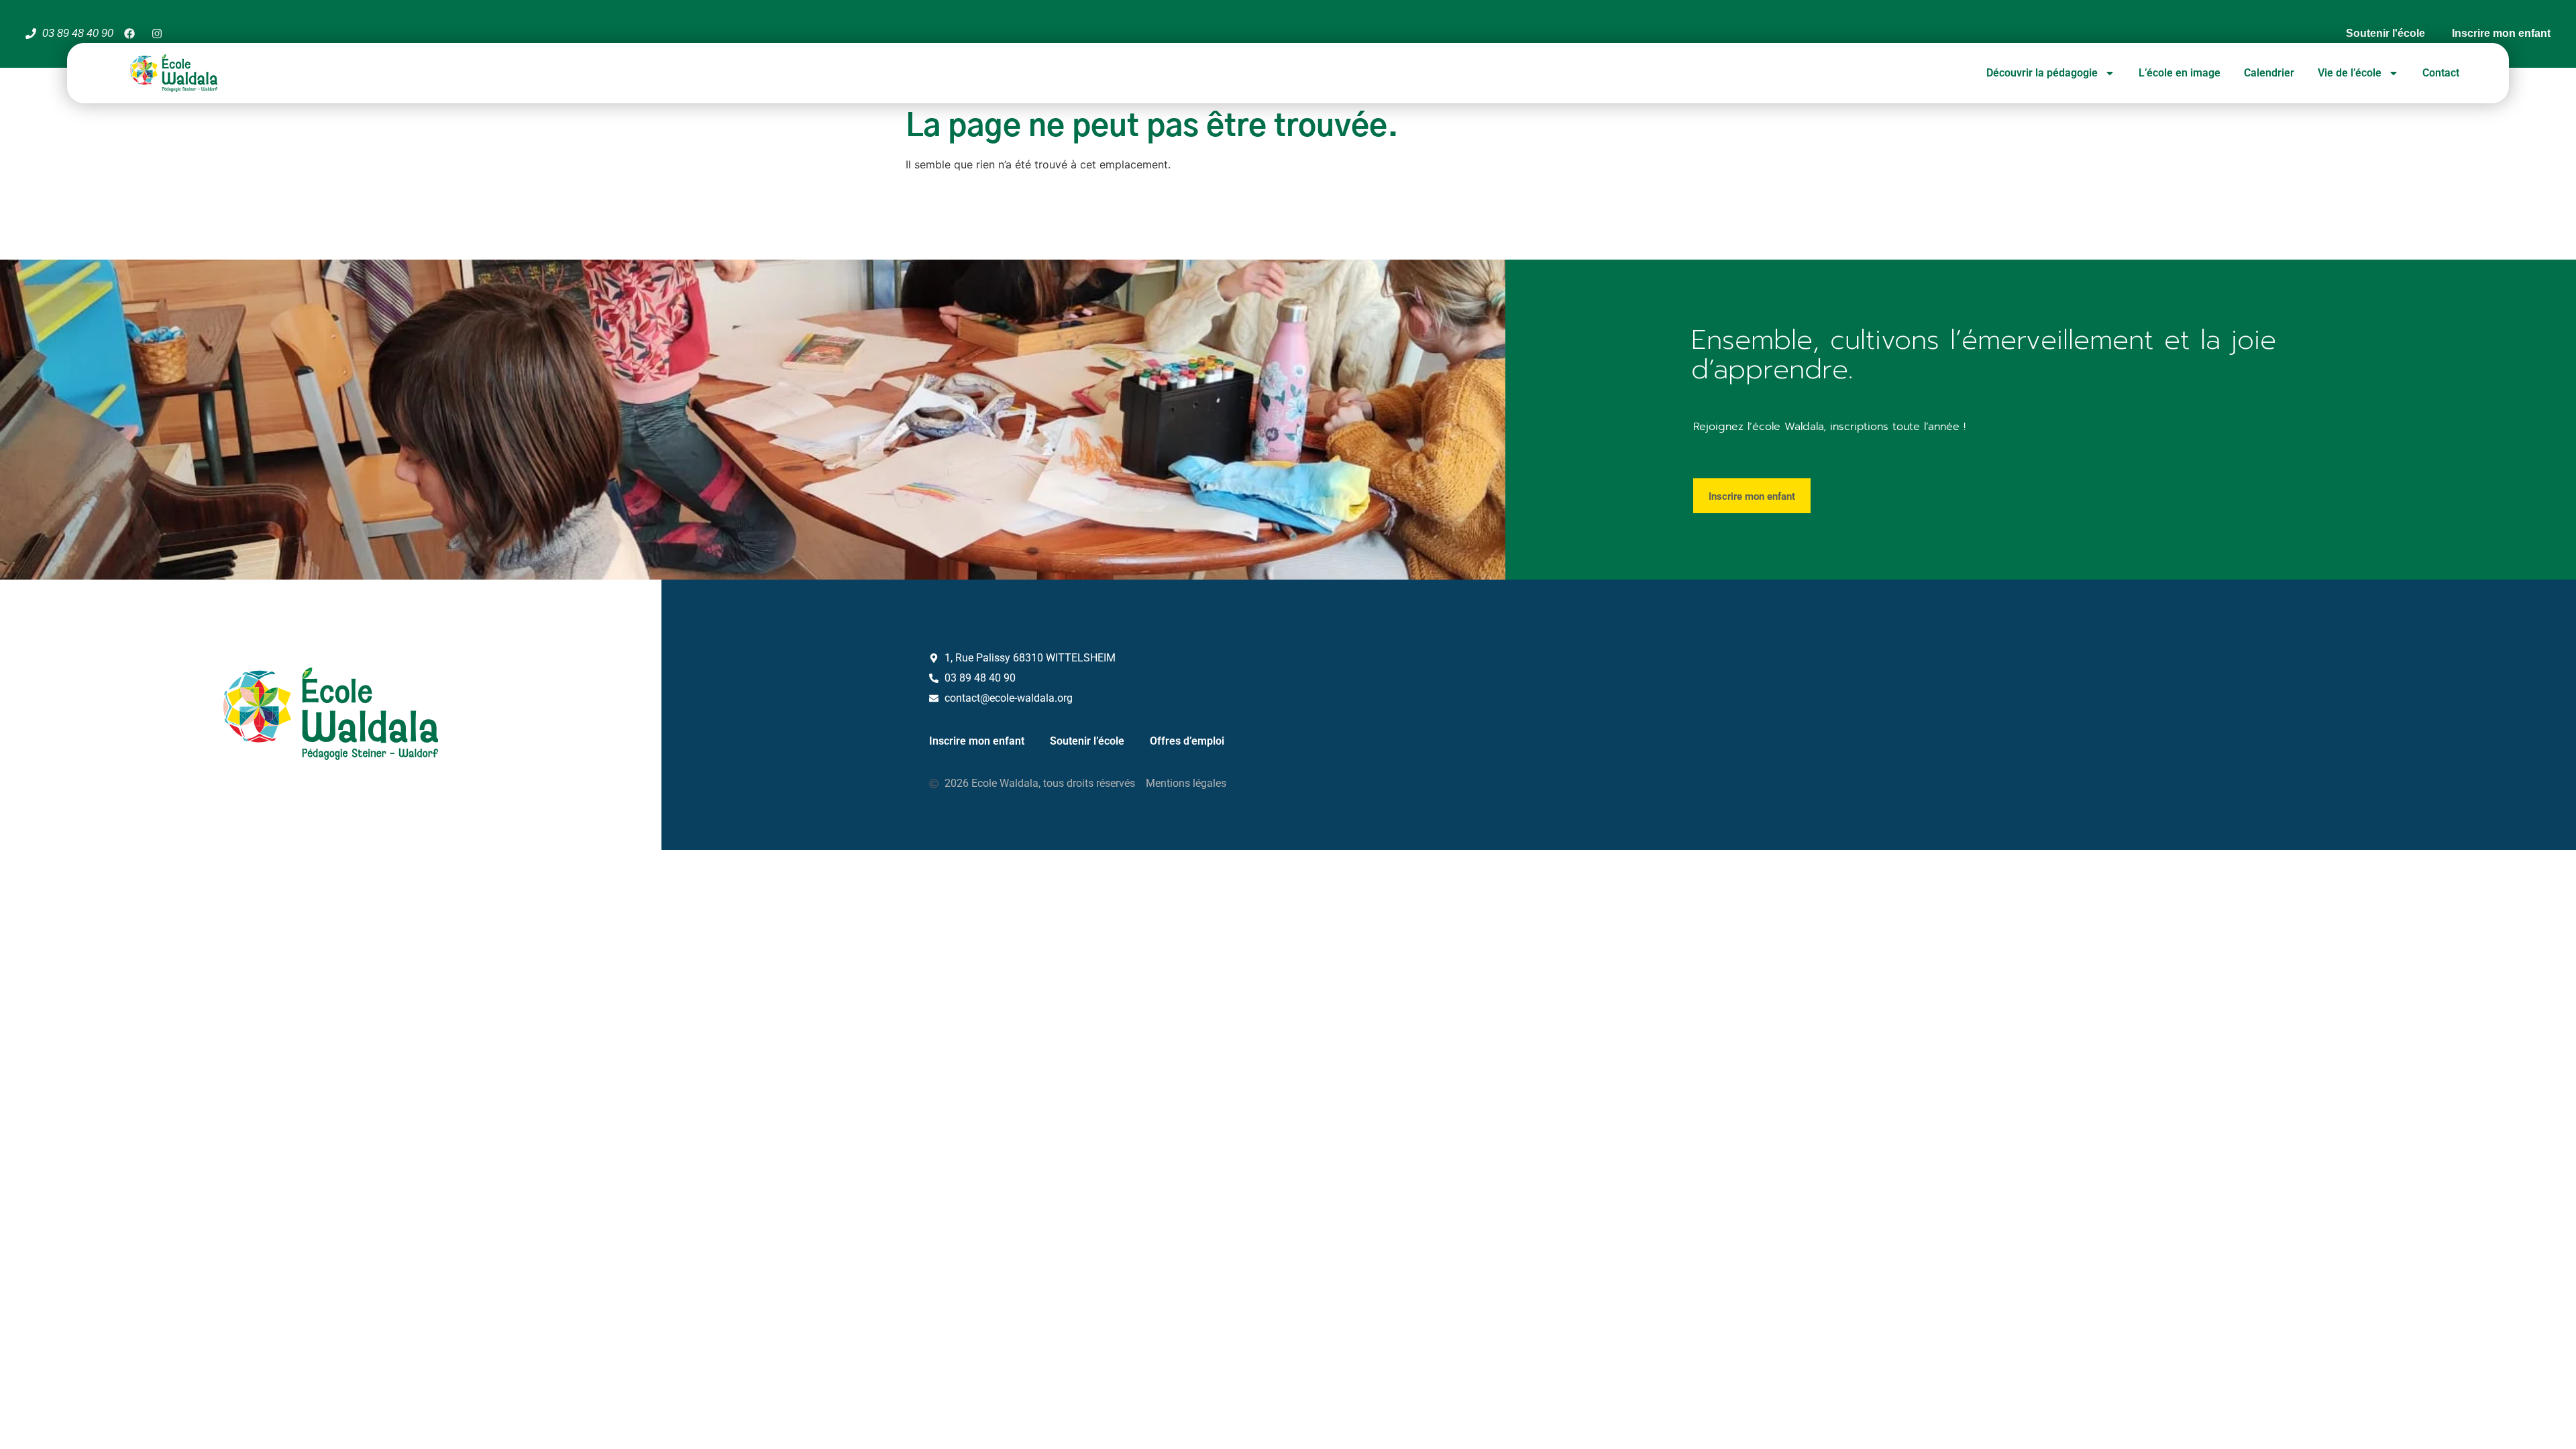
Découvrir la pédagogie (2042, 73)
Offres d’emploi (1187, 741)
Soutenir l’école (1087, 741)
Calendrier (2269, 73)
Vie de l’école (2350, 73)
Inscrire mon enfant (977, 741)
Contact (2441, 73)
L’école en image (2180, 73)
